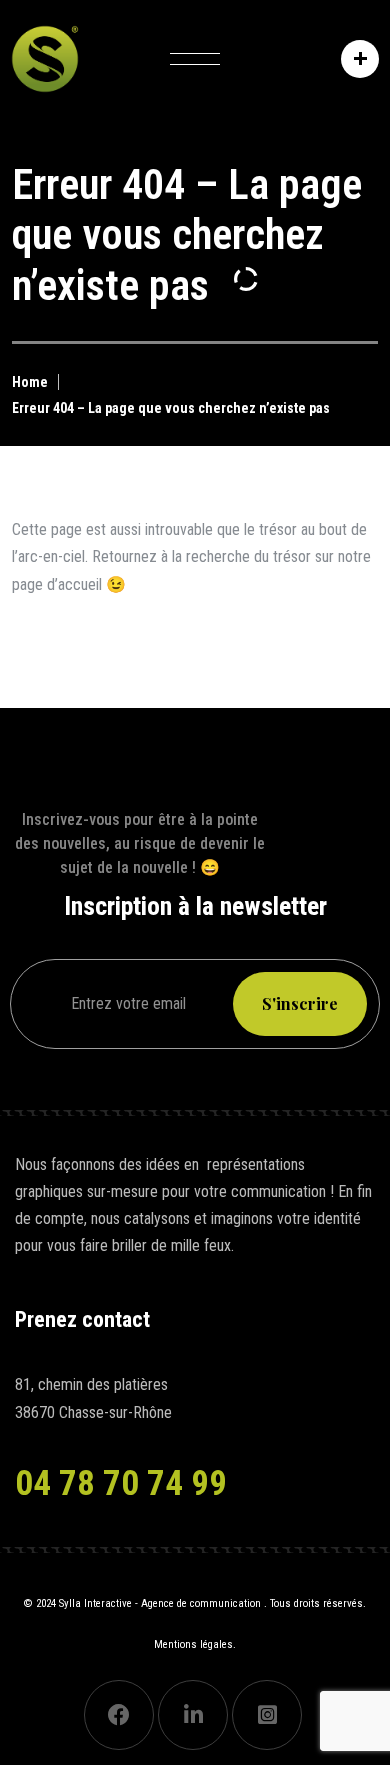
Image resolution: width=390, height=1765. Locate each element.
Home (30, 382)
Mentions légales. (195, 1644)
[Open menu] (195, 59)
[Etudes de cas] (355, 59)
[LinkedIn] (193, 1715)
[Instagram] (267, 1715)
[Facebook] (119, 1715)
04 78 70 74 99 (121, 1483)
